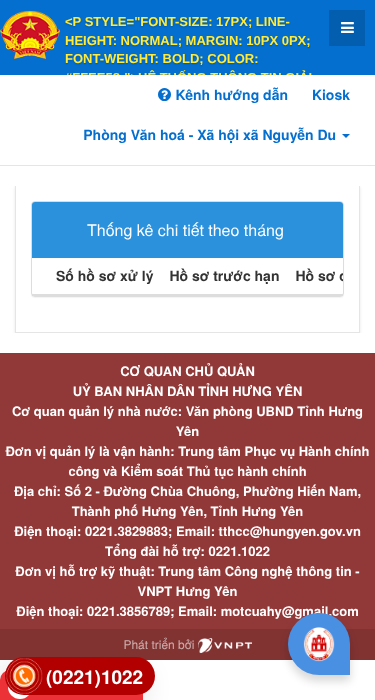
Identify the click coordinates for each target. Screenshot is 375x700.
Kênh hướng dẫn (229, 95)
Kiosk (331, 95)
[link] (80, 676)
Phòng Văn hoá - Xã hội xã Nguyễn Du (211, 135)
